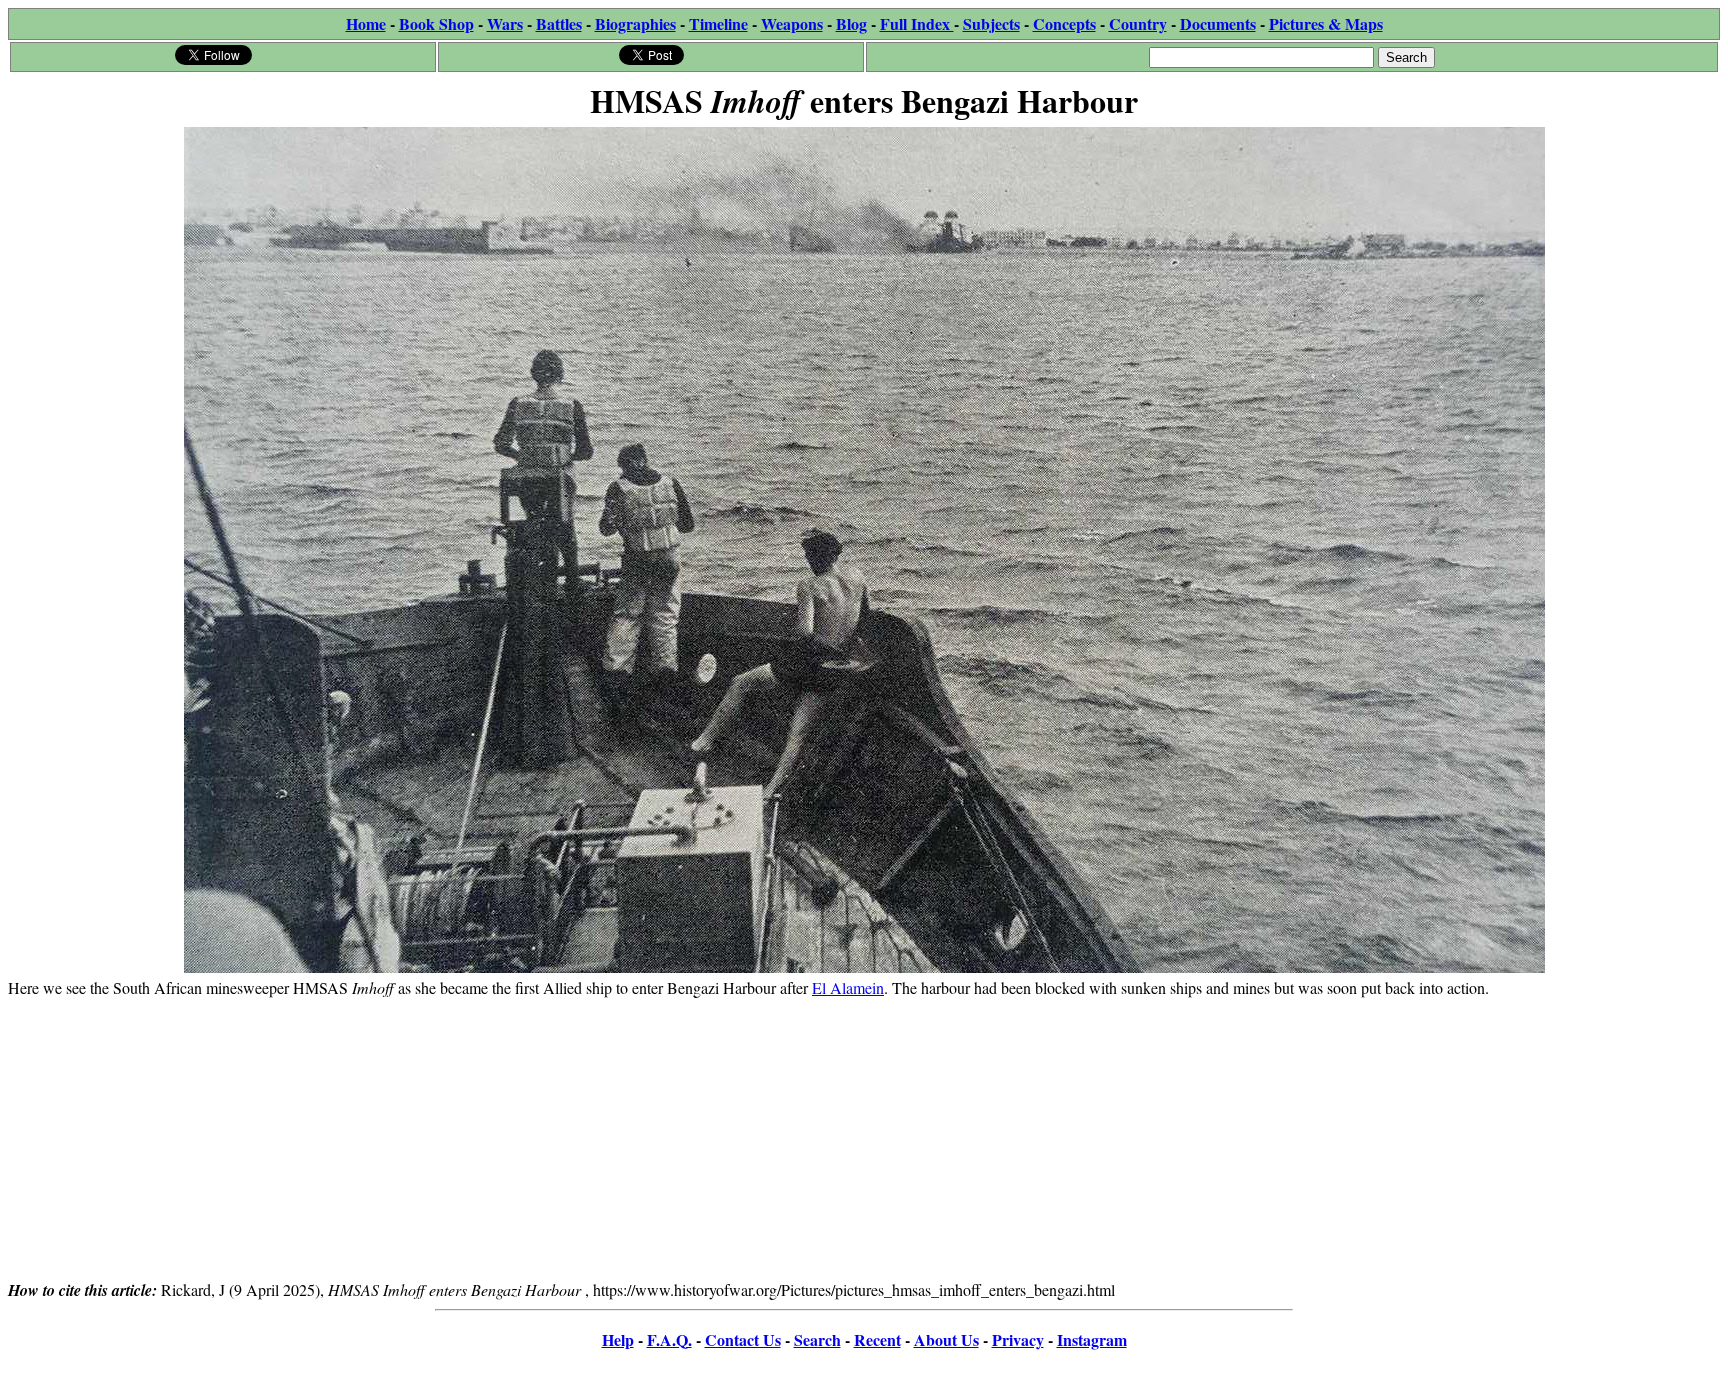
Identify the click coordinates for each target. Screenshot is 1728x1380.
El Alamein (848, 987)
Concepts (1064, 23)
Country (1138, 23)
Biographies (635, 23)
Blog (851, 23)
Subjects (991, 23)
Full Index (917, 23)
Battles (559, 23)
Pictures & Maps (1326, 23)
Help (618, 1339)
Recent (877, 1339)
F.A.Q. (669, 1339)
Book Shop (436, 23)
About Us (946, 1339)
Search (817, 1339)
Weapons (792, 23)
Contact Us (743, 1339)
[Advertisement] (864, 1138)
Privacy (1018, 1339)
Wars (505, 23)
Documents (1218, 23)
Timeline (718, 23)
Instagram (1092, 1339)
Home (366, 23)
